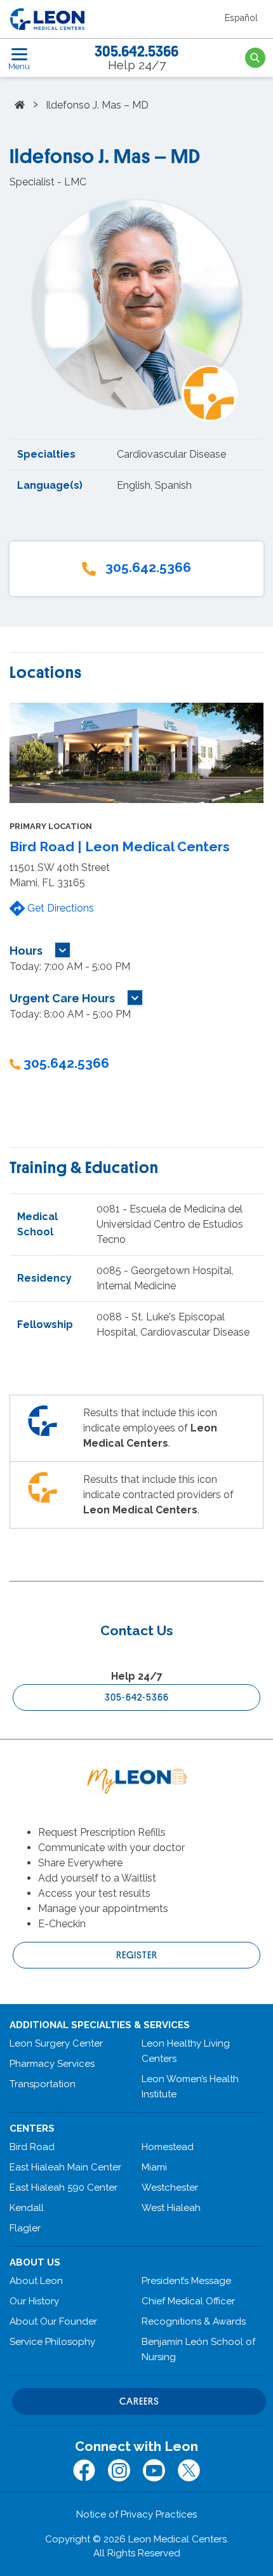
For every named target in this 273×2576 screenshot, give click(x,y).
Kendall (27, 2208)
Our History (34, 2301)
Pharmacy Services (52, 2064)
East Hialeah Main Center (65, 2167)
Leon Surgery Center (56, 2043)
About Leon (36, 2281)
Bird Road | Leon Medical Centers (120, 846)
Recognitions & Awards (194, 2321)
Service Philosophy (52, 2342)
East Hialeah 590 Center (63, 2188)
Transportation (43, 2084)
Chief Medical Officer (188, 2301)
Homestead (168, 2147)
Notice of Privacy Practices (136, 2514)
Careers (139, 2401)
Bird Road (32, 2147)
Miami (154, 2167)
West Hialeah (171, 2208)
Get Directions (59, 908)
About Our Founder (53, 2321)
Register (137, 1955)
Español (241, 18)
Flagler (25, 2228)
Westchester (170, 2188)
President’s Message (186, 2281)
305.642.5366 (136, 51)
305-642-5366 (137, 1697)
